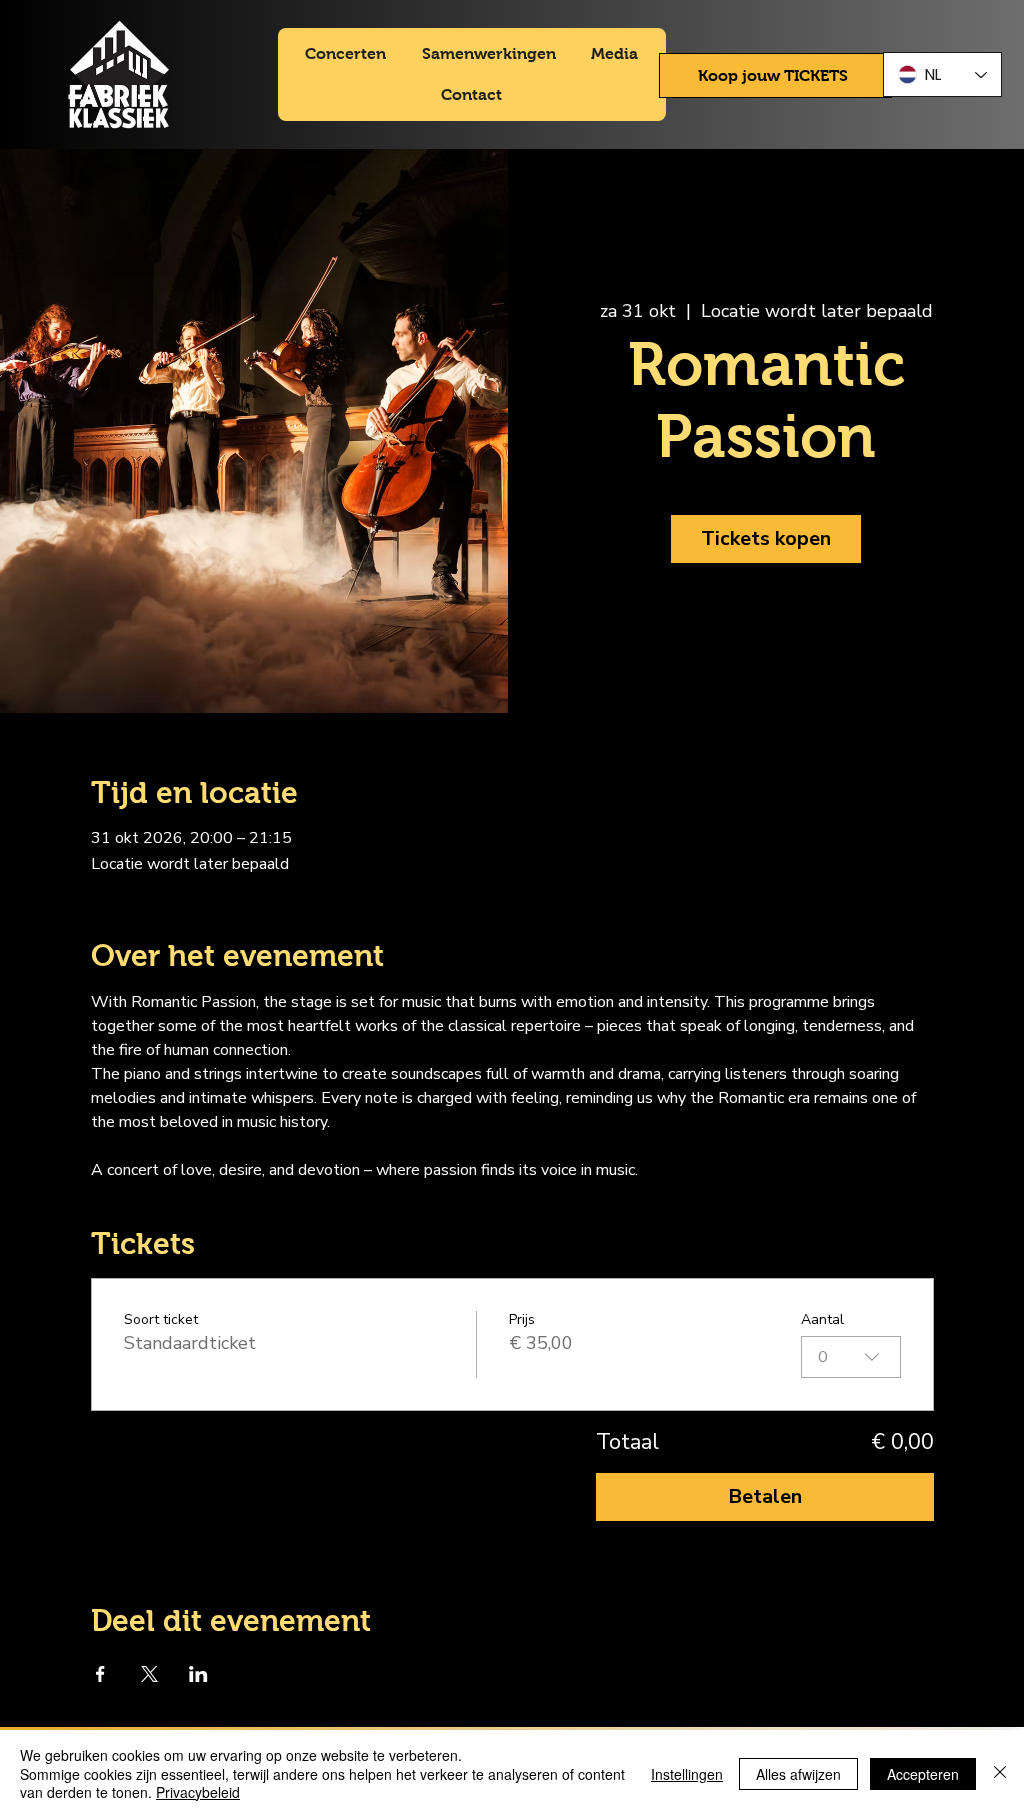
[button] (775, 75)
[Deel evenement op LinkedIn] (198, 1674)
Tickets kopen (766, 538)
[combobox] (851, 1357)
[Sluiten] (1000, 1773)
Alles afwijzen (798, 1774)
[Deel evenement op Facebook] (100, 1674)
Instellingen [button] (687, 1774)
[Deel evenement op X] (149, 1674)
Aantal (822, 1319)
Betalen (765, 1496)
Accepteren (923, 1774)
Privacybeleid (198, 1792)
